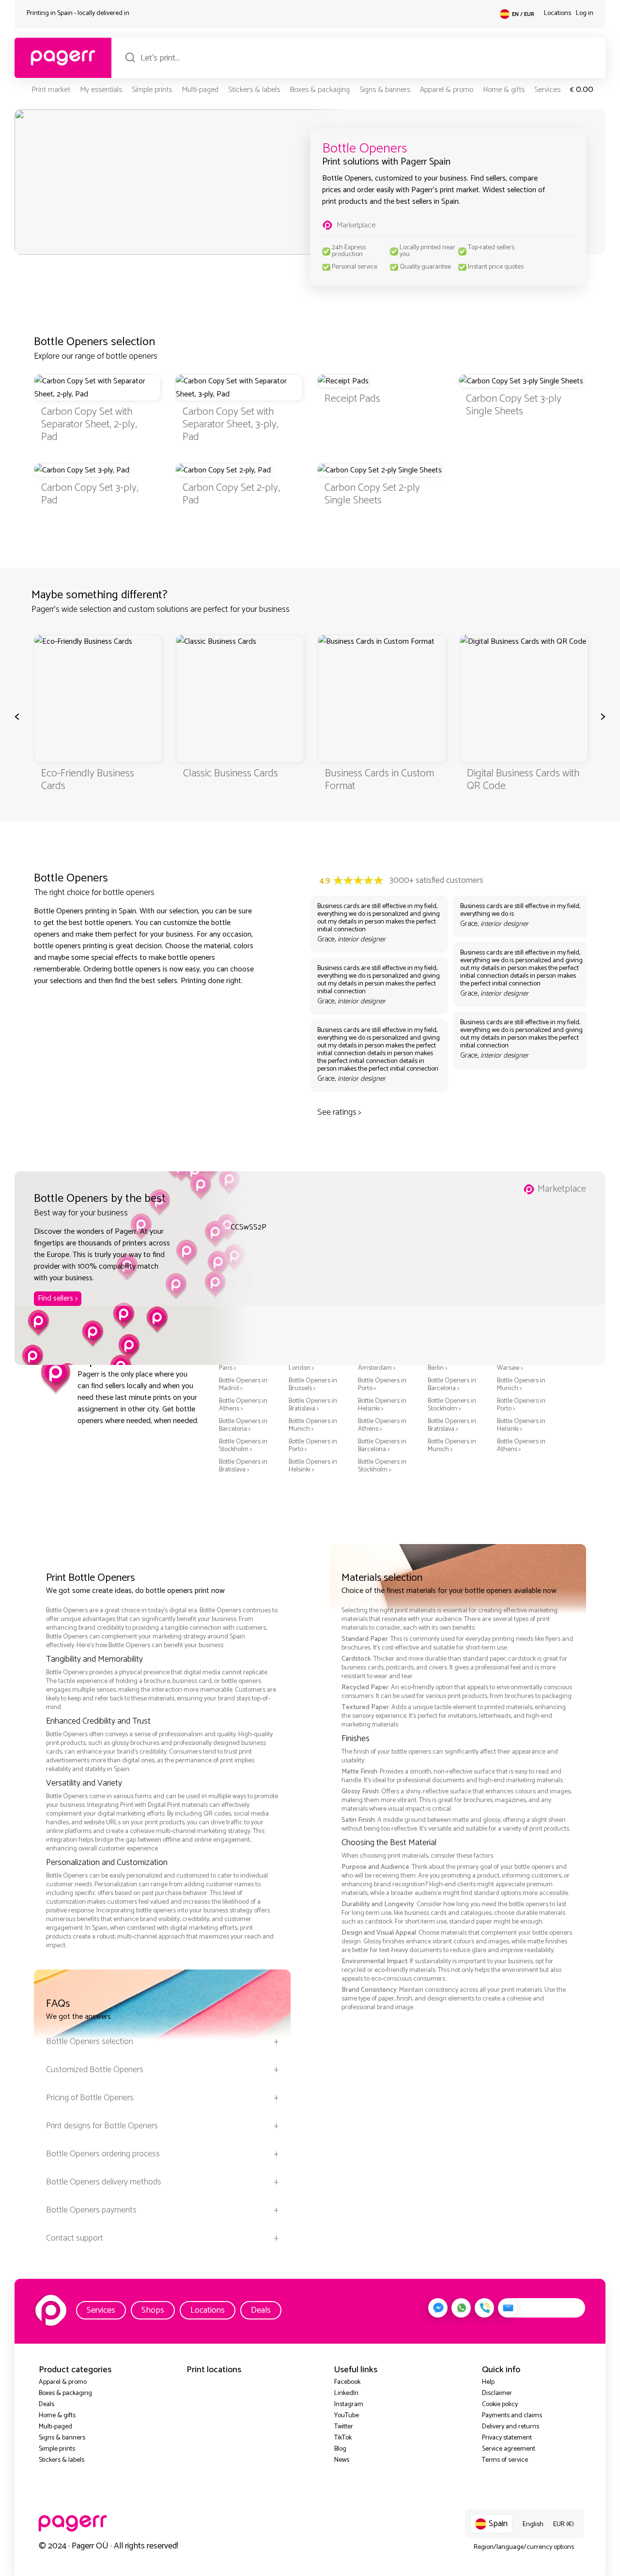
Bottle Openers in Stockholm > (452, 1405)
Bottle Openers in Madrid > (243, 1385)
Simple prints (152, 90)
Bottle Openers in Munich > (521, 1385)
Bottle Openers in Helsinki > (382, 1405)
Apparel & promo (447, 90)
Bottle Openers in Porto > (382, 1385)
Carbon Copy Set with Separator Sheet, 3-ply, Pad (231, 424)
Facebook (347, 2382)
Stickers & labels (254, 90)
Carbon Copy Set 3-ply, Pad (90, 494)
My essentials (101, 90)
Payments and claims (512, 2416)
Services (547, 90)
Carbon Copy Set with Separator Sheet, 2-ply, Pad (89, 424)
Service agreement (509, 2449)
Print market (51, 90)
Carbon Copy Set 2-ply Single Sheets (372, 494)
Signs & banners (385, 90)
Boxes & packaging (320, 90)
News (342, 2460)
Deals (261, 2310)
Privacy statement (507, 2438)
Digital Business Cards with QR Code (523, 780)
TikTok (343, 2438)
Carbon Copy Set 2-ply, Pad (231, 494)
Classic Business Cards (231, 773)
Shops (153, 2310)
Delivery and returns (511, 2427)
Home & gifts (504, 90)
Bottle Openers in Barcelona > (452, 1385)
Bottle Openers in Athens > (243, 1405)
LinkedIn (346, 2393)
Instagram (349, 2404)
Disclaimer (497, 2393)
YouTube (347, 2416)
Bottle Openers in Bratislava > (313, 1405)
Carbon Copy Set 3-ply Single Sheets (514, 405)
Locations (558, 13)
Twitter (344, 2427)
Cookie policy (500, 2404)
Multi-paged (200, 90)
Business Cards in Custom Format (380, 780)
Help (488, 2382)
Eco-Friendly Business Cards (88, 780)
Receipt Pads (352, 399)
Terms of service (505, 2460)
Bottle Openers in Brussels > (313, 1385)
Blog (340, 2449)
